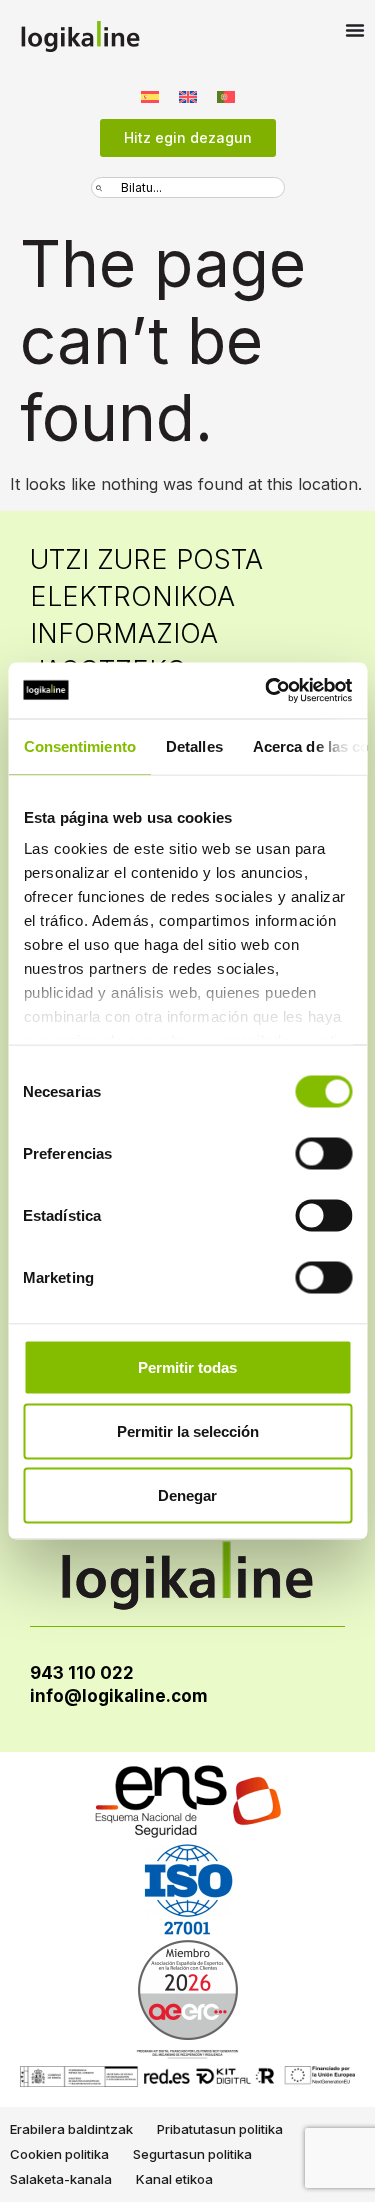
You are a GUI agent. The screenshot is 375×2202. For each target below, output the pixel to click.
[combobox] (188, 187)
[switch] (323, 1153)
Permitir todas (187, 1366)
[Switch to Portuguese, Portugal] (226, 95)
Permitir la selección (188, 1430)
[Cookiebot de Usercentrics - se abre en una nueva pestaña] (267, 691)
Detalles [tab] (193, 745)
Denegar (187, 1494)
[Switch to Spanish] (150, 95)
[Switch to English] (188, 95)
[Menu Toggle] (355, 30)
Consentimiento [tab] (79, 745)
